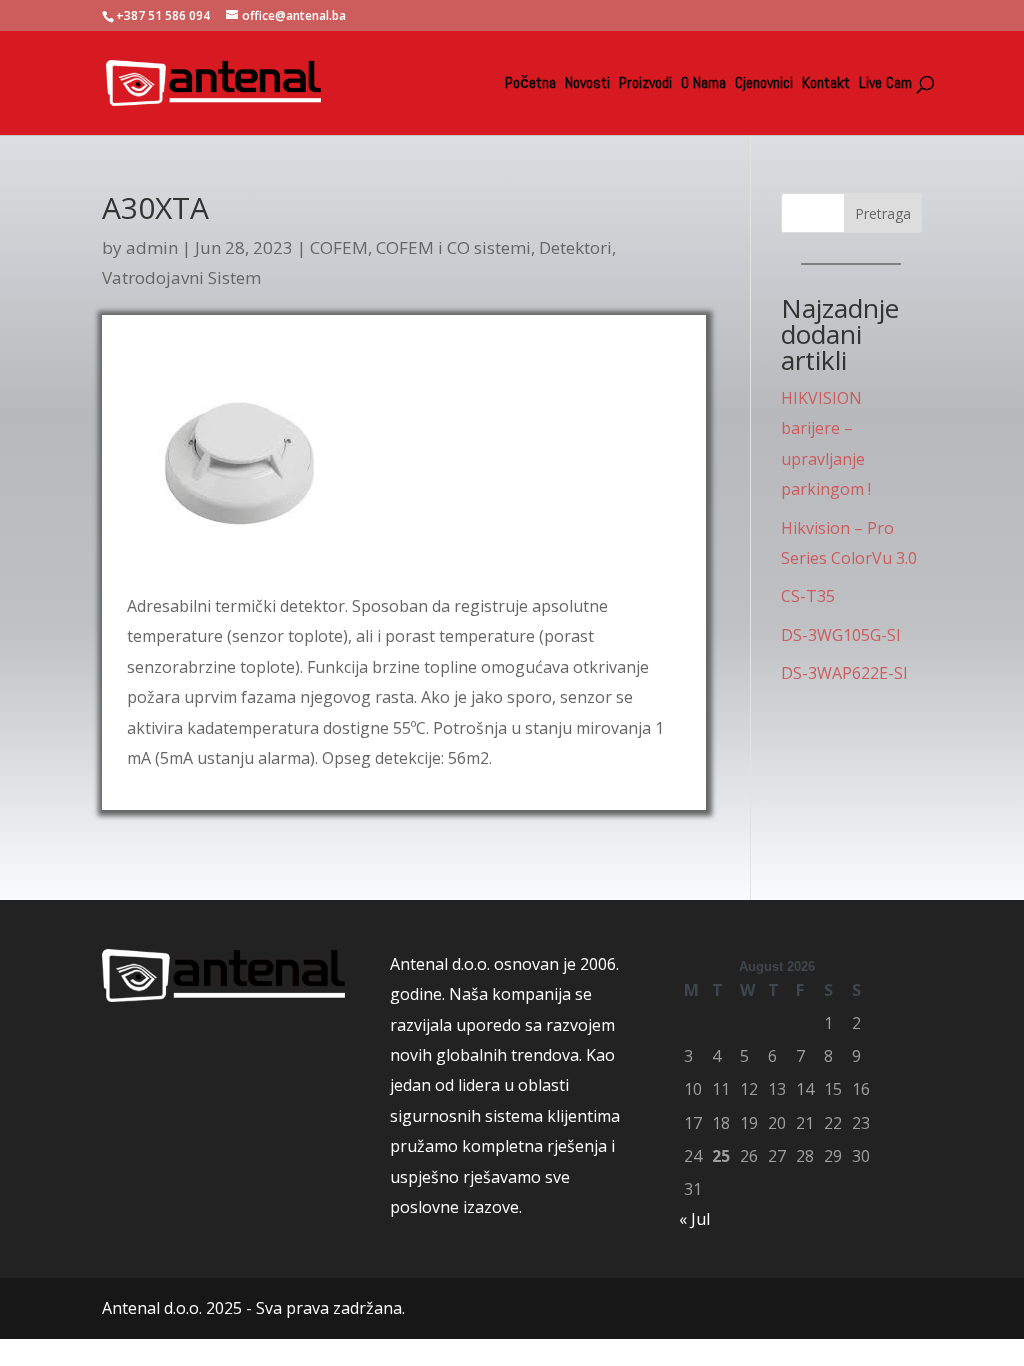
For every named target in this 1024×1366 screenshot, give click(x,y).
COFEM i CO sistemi (453, 247)
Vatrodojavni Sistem (181, 277)
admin (152, 247)
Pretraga (883, 213)
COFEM (339, 247)
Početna (530, 84)
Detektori (575, 247)
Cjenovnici (764, 84)
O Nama (703, 84)
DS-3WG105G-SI (841, 635)
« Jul (694, 1219)
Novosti (587, 84)
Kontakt (826, 84)
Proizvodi (645, 84)
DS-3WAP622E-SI (844, 673)
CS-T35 (808, 596)
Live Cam (885, 84)
